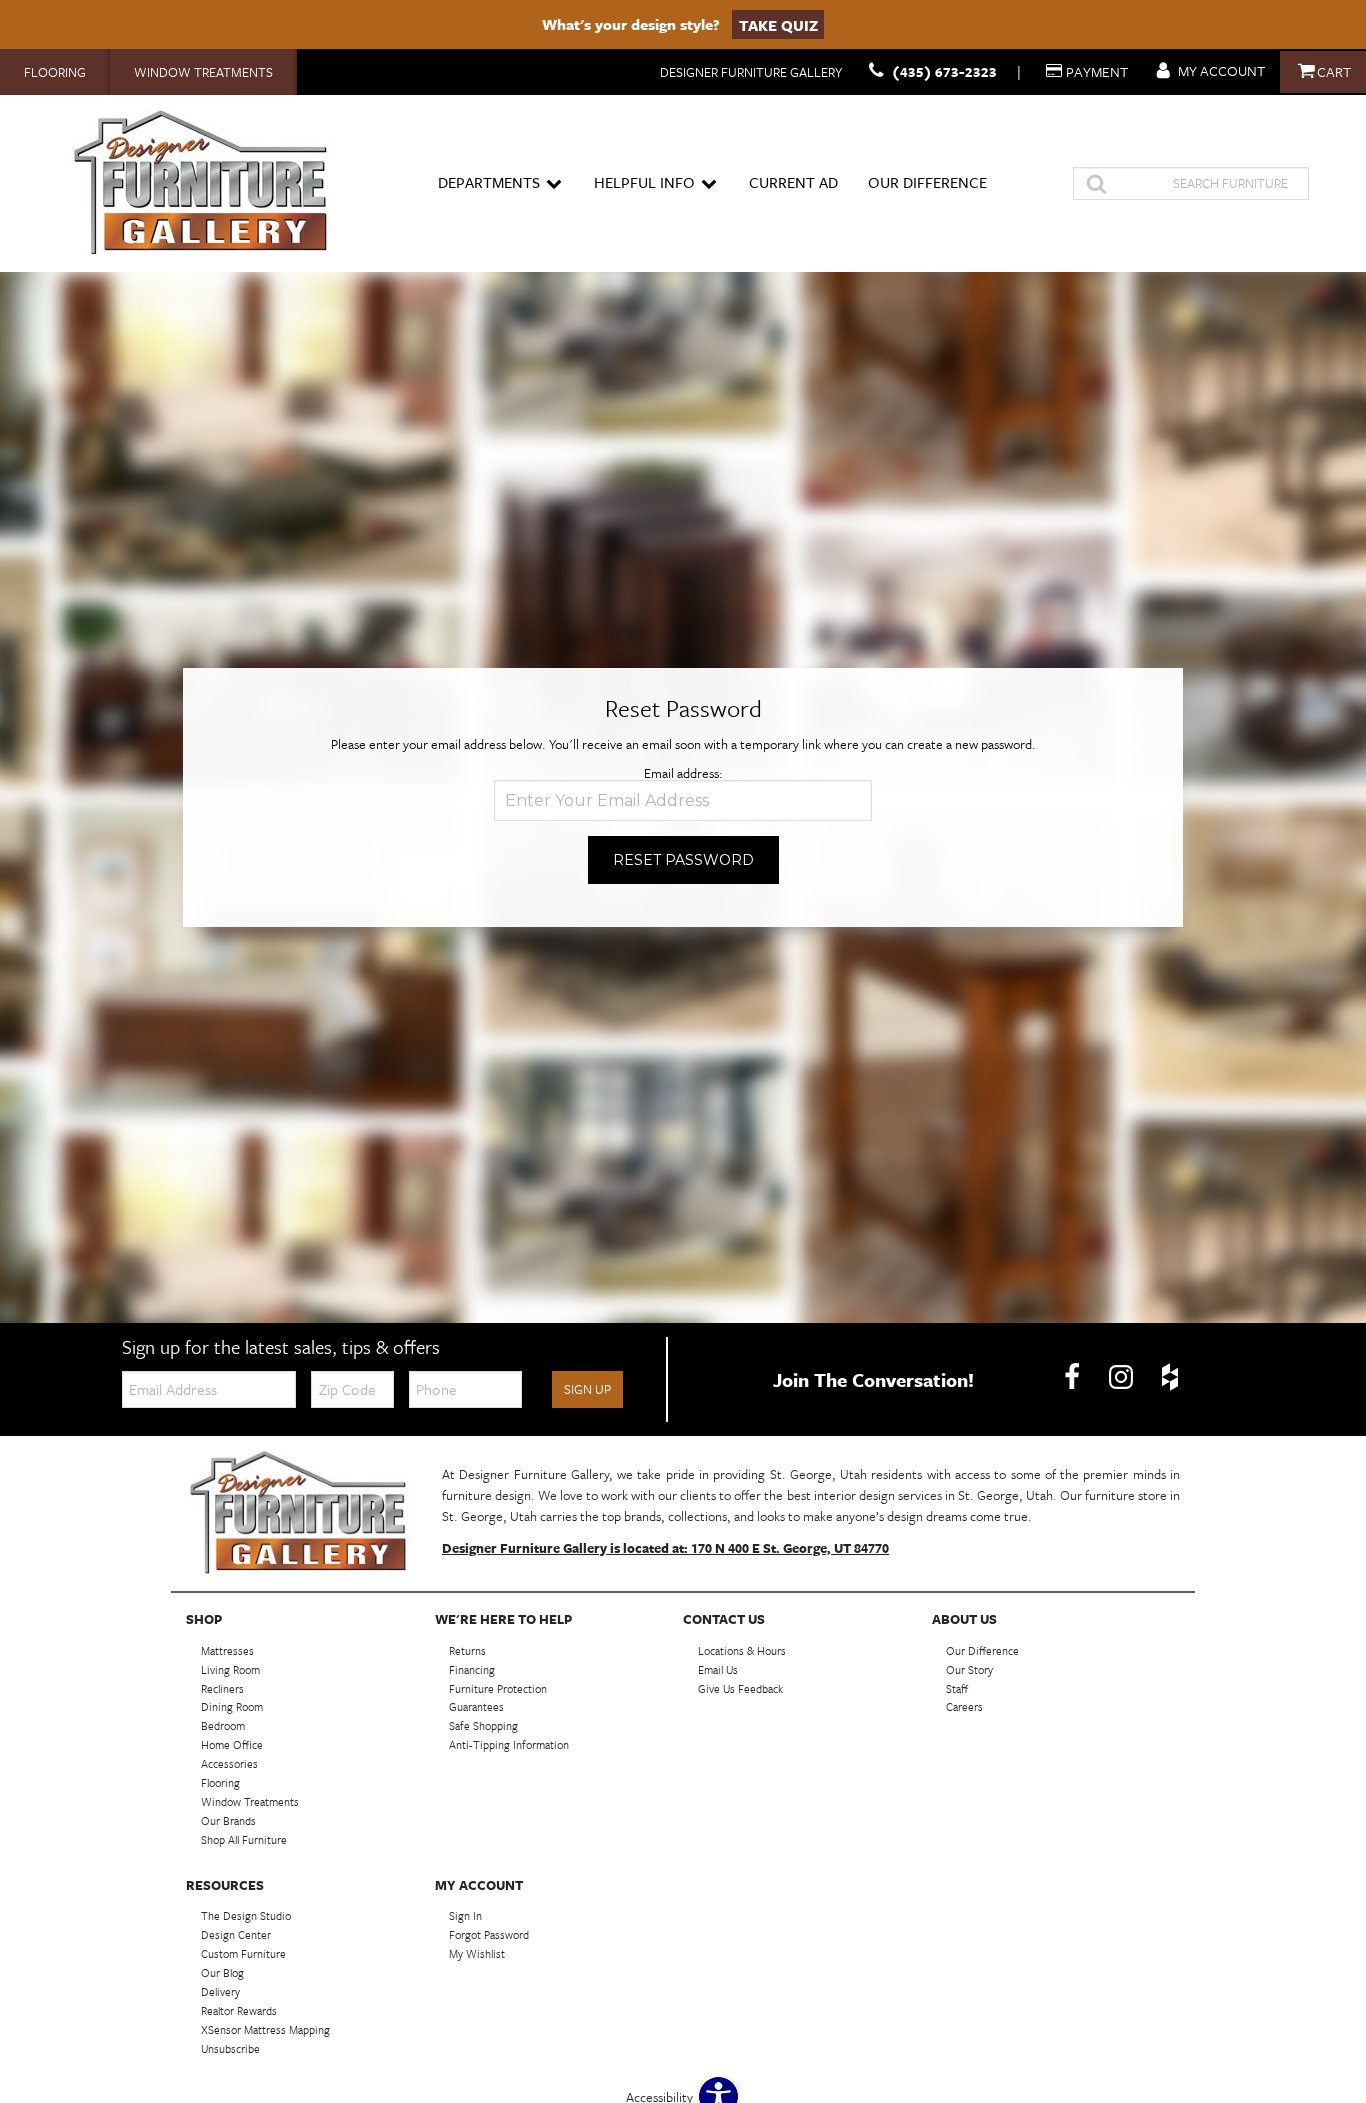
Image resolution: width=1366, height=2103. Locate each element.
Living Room (230, 1668)
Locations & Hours (742, 1650)
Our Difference (927, 182)
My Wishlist (477, 1953)
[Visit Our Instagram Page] (1122, 1378)
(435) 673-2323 (944, 71)
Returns (467, 1650)
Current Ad (793, 182)
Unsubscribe (230, 2048)
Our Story (969, 1668)
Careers (964, 1706)
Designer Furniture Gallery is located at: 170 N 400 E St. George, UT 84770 (665, 1548)
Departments (489, 182)
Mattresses (227, 1650)
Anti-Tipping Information (509, 1744)
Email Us (718, 1668)
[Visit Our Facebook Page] (1073, 1378)
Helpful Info (644, 182)
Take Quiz (778, 24)
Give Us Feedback (740, 1687)
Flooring (55, 72)
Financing (472, 1668)
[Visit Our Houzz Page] (1170, 1378)
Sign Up (587, 1389)
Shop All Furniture (244, 1839)
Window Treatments (203, 72)
